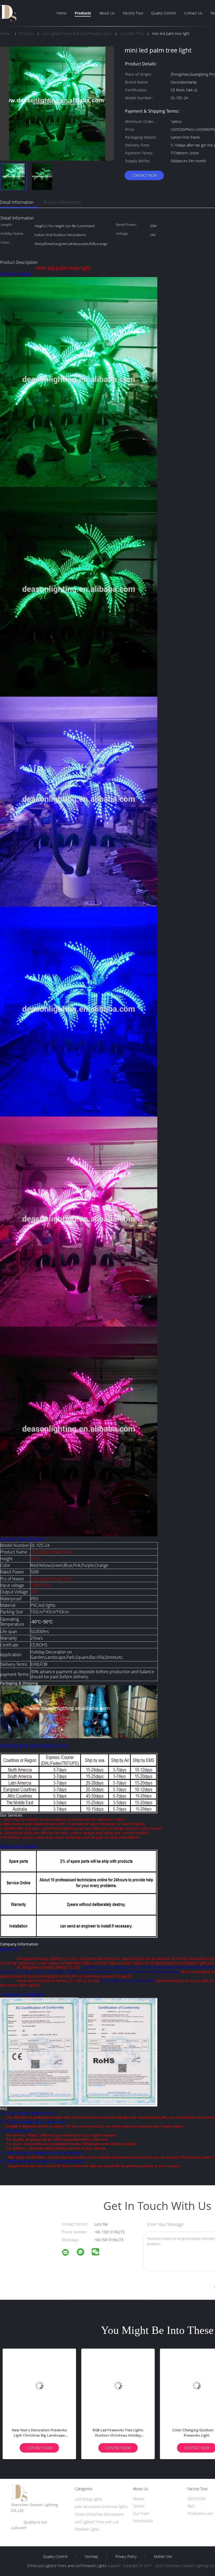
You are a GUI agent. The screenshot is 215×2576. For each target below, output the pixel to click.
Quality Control (163, 13)
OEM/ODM (197, 2499)
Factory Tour (133, 13)
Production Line (200, 2513)
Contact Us (193, 13)
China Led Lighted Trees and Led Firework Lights (67, 2566)
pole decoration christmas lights (101, 2507)
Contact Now (144, 175)
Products (83, 13)
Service (139, 2506)
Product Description (62, 202)
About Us (107, 13)
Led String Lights (89, 2499)
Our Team (141, 2513)
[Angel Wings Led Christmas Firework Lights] (39, 2385)
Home (62, 13)
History (139, 2499)
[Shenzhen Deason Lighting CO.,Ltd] (69, 2253)
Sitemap (91, 2557)
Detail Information (17, 202)
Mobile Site (163, 2557)
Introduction (143, 2521)
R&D (191, 2506)
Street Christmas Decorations (99, 2514)
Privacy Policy (126, 2557)
